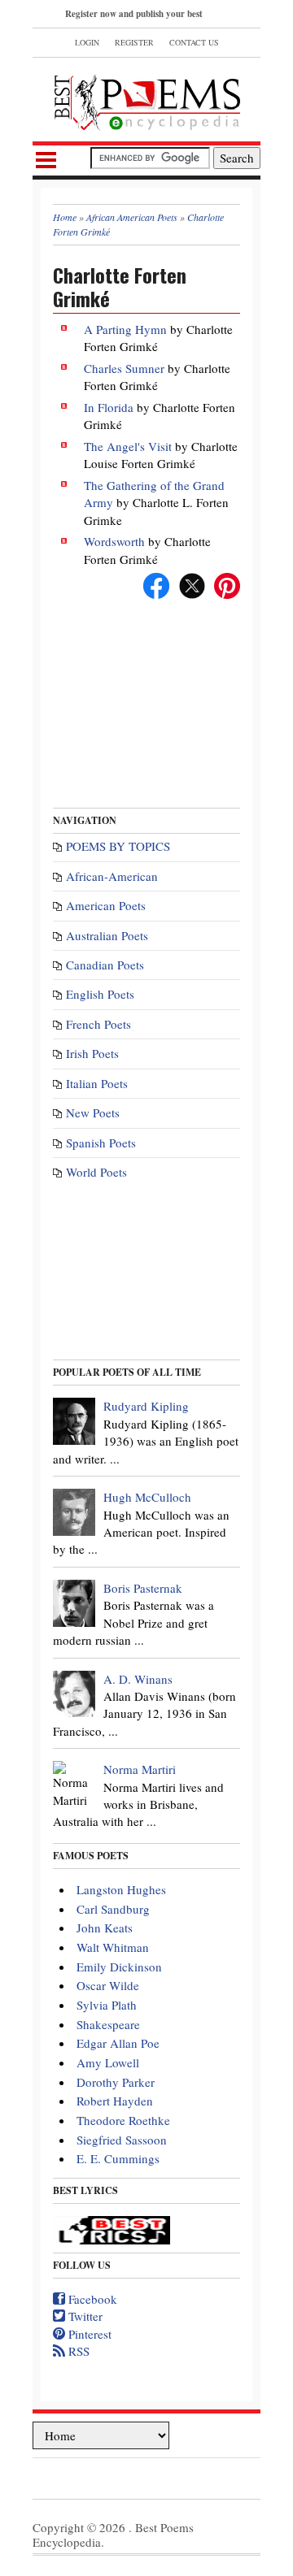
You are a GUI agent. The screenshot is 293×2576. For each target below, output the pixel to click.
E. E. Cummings (118, 2158)
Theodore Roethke (123, 2120)
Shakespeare (108, 2024)
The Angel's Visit (128, 446)
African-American (112, 876)
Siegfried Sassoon (122, 2140)
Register (134, 42)
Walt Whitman (113, 1947)
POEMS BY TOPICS (118, 846)
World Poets (96, 1172)
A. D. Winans (138, 1679)
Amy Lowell (108, 2062)
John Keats (105, 1928)
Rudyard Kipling (146, 1406)
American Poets (106, 905)
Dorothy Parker (116, 2082)
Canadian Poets (105, 965)
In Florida (109, 407)
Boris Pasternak (143, 1588)
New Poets (93, 1112)
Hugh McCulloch (147, 1497)
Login (87, 42)
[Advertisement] (146, 697)
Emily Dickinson (119, 1967)
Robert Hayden (115, 2101)
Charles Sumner (124, 368)
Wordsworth (114, 541)
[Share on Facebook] (156, 583)
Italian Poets (97, 1083)
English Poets (100, 994)
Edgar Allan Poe (118, 2043)
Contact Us (194, 42)
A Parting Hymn (125, 329)
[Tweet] (192, 583)
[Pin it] (227, 583)
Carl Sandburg (113, 1909)
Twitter (84, 2316)
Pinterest (88, 2334)
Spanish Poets (101, 1143)
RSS (77, 2351)
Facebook (91, 2299)
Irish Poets (92, 1053)
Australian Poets (107, 935)
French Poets (98, 1024)
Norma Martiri (140, 1769)
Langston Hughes (121, 1889)
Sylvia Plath (107, 2005)
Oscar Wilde (108, 1985)
